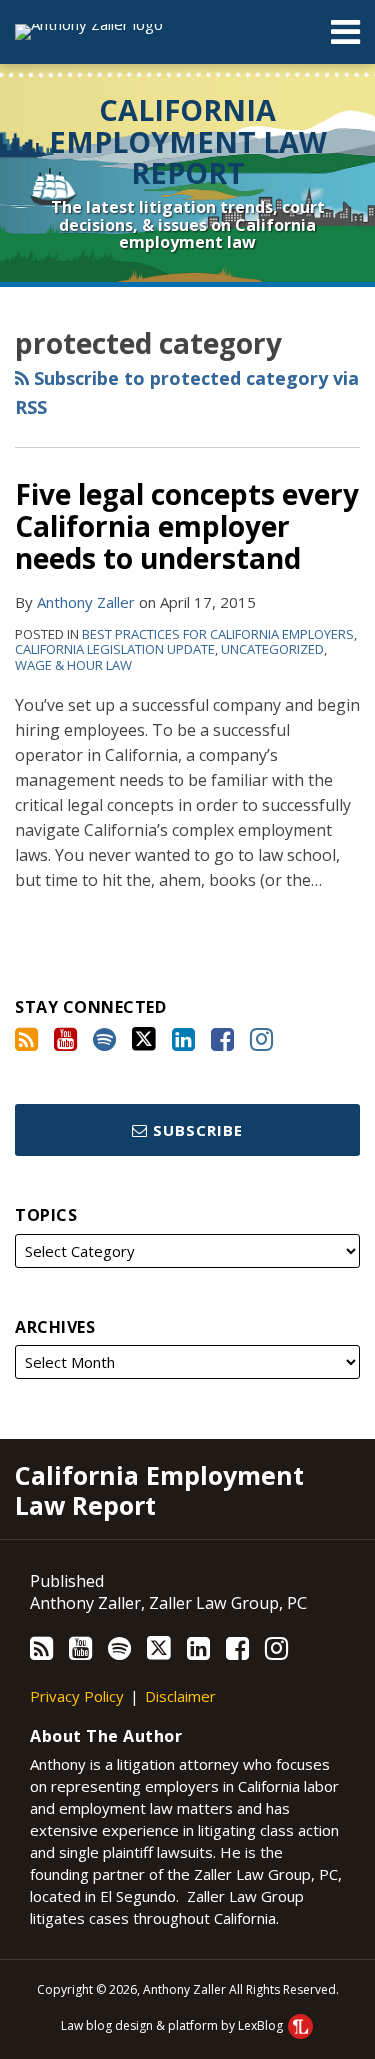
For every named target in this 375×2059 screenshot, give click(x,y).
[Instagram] (261, 1039)
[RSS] (26, 1039)
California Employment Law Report (188, 141)
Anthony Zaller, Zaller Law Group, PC (168, 1603)
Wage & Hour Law (73, 665)
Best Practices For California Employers (218, 634)
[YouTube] (65, 1039)
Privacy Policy (77, 1696)
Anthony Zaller (86, 602)
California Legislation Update (115, 649)
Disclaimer (180, 1696)
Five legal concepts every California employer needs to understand (187, 526)
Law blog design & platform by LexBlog (173, 2025)
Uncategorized (272, 649)
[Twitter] (144, 1039)
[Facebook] (222, 1039)
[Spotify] (104, 1039)
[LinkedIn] (183, 1039)
